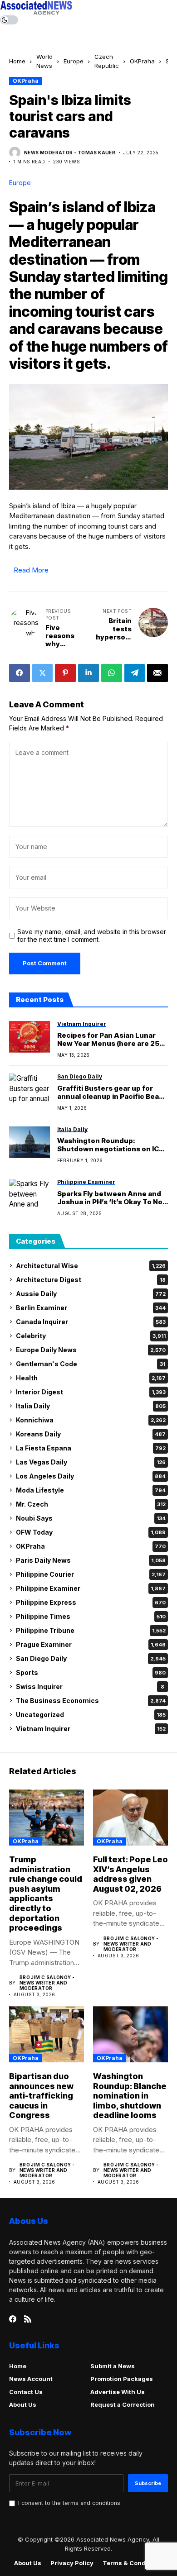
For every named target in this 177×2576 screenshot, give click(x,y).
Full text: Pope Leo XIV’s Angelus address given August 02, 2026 (130, 1874)
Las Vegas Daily (91, 1462)
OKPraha (142, 61)
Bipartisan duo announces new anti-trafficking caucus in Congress (41, 2096)
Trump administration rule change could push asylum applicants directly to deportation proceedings (46, 1894)
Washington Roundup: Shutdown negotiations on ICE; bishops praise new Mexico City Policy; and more (112, 1145)
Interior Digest (91, 1392)
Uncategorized (91, 1715)
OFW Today (91, 1532)
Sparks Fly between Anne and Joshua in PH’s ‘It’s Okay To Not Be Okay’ (111, 1198)
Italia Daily (91, 1406)
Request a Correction (123, 2404)
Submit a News (113, 2366)
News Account (31, 2379)
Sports (91, 1672)
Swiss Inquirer (90, 1686)
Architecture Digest (91, 1280)
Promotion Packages (122, 2379)
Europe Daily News (91, 1350)
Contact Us (26, 2392)
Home (17, 61)
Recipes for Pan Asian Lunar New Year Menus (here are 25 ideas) (108, 1040)
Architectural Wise (91, 1266)
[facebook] (13, 2319)
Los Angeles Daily (91, 1476)
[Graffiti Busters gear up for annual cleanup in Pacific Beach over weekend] (29, 1089)
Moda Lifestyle (91, 1490)
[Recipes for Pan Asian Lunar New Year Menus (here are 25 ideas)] (29, 1037)
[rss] (28, 2319)
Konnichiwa (91, 1420)
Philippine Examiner (91, 1588)
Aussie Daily (91, 1294)
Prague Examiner (91, 1644)
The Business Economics (91, 1701)
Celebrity (91, 1336)
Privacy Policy (72, 2563)
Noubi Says (91, 1518)
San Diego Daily (91, 1658)
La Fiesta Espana (91, 1448)
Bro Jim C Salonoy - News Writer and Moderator (47, 1983)
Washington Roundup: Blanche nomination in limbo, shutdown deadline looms (130, 2096)
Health (91, 1378)
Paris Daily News (91, 1560)
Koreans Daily (91, 1434)
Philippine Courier (91, 1574)
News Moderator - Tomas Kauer (70, 153)
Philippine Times (91, 1616)
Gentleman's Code (91, 1364)
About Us (23, 2404)
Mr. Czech (91, 1504)
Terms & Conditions (133, 2563)
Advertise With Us (118, 2392)
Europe (74, 61)
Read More (31, 570)
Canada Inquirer (91, 1322)
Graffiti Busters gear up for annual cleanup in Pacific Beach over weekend (113, 1092)
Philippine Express (91, 1602)
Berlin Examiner (91, 1308)
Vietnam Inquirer (91, 1729)
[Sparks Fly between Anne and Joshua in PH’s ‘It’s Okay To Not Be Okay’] (29, 1195)
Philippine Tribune (91, 1630)
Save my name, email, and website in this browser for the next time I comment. (92, 936)
